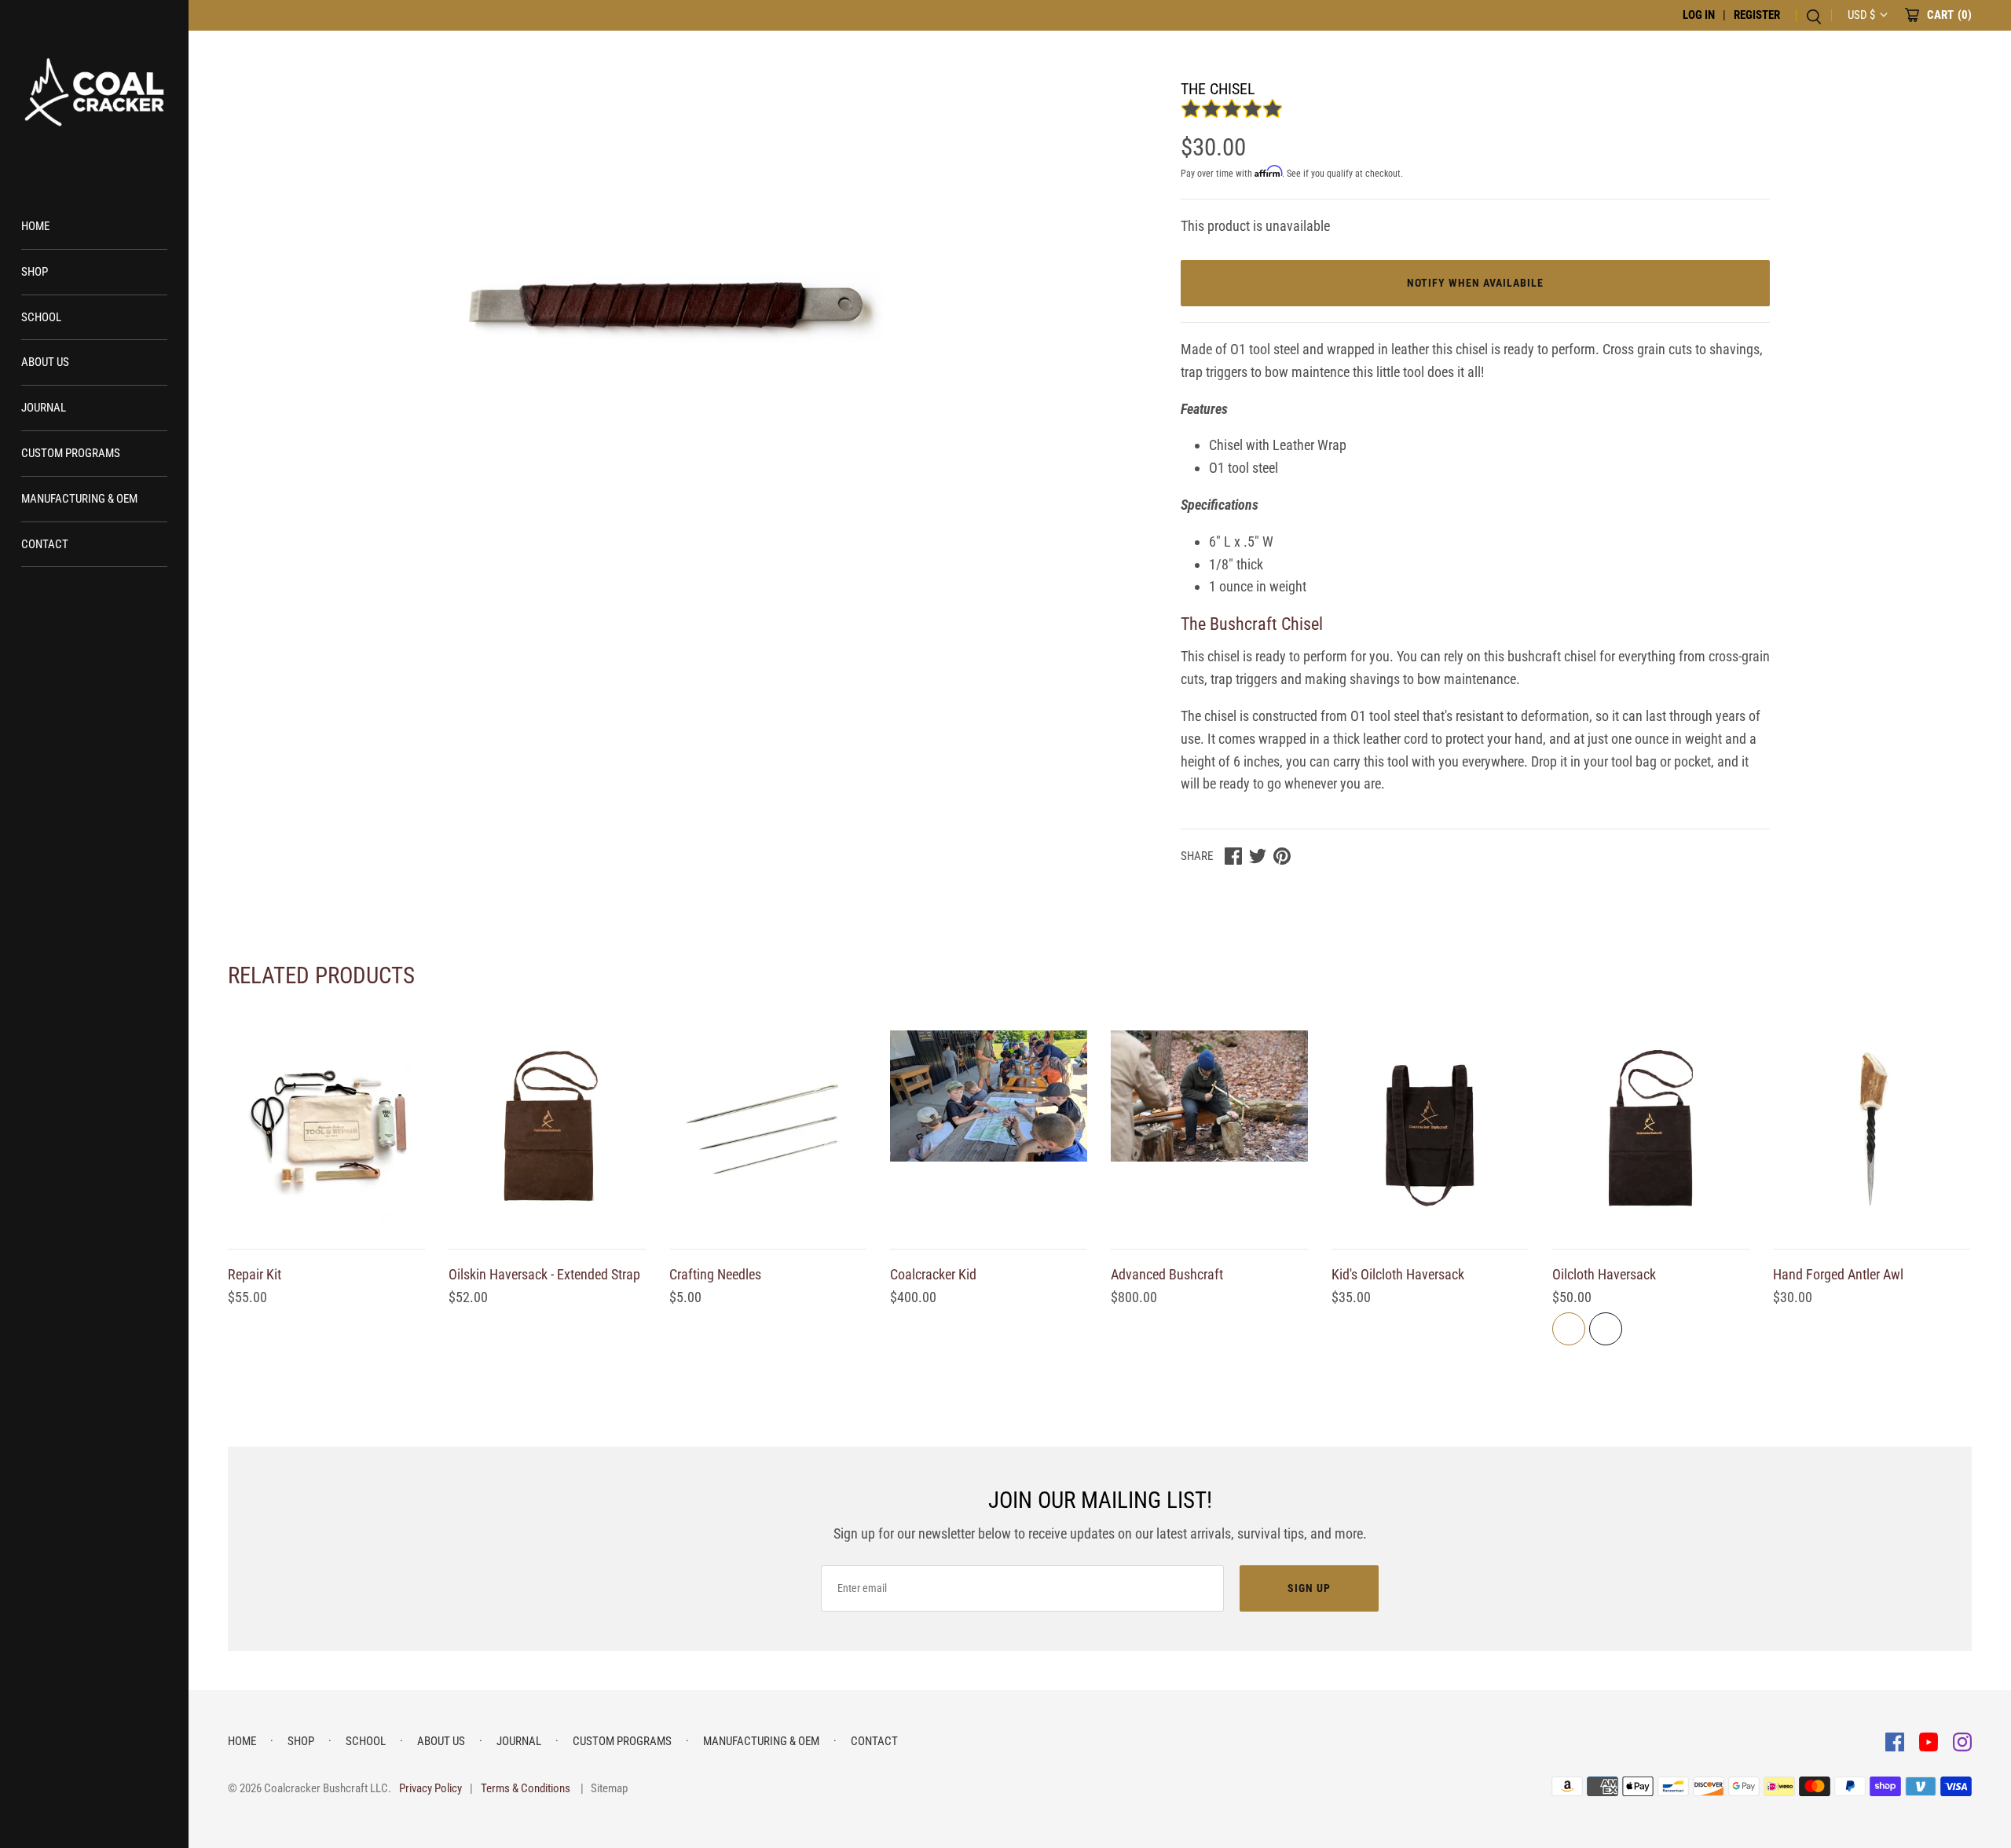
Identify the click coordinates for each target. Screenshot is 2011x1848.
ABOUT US (45, 362)
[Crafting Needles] (768, 1129)
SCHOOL (41, 317)
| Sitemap (604, 1788)
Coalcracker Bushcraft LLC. (328, 1788)
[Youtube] (1930, 1741)
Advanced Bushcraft (1167, 1274)
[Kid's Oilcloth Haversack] (1430, 1129)
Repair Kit (255, 1274)
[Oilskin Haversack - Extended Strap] (547, 1129)
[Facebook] (1896, 1741)
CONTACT (45, 544)
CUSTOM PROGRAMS (71, 453)
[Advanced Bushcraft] (1209, 1129)
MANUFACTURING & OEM (79, 499)
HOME (35, 226)
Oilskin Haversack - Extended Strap (544, 1274)
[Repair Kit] (326, 1129)
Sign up (1309, 1588)
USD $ (1861, 15)
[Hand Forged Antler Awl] (1872, 1129)
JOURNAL (44, 408)
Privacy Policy (430, 1788)
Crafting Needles (715, 1274)
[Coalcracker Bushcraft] (94, 94)
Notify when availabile (1475, 283)
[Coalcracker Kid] (989, 1129)
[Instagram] (1962, 1741)
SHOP (35, 272)
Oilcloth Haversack (1604, 1274)
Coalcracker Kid (933, 1274)
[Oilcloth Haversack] (1651, 1129)
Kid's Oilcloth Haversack (1398, 1274)
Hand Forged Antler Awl (1838, 1274)
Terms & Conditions (526, 1788)
